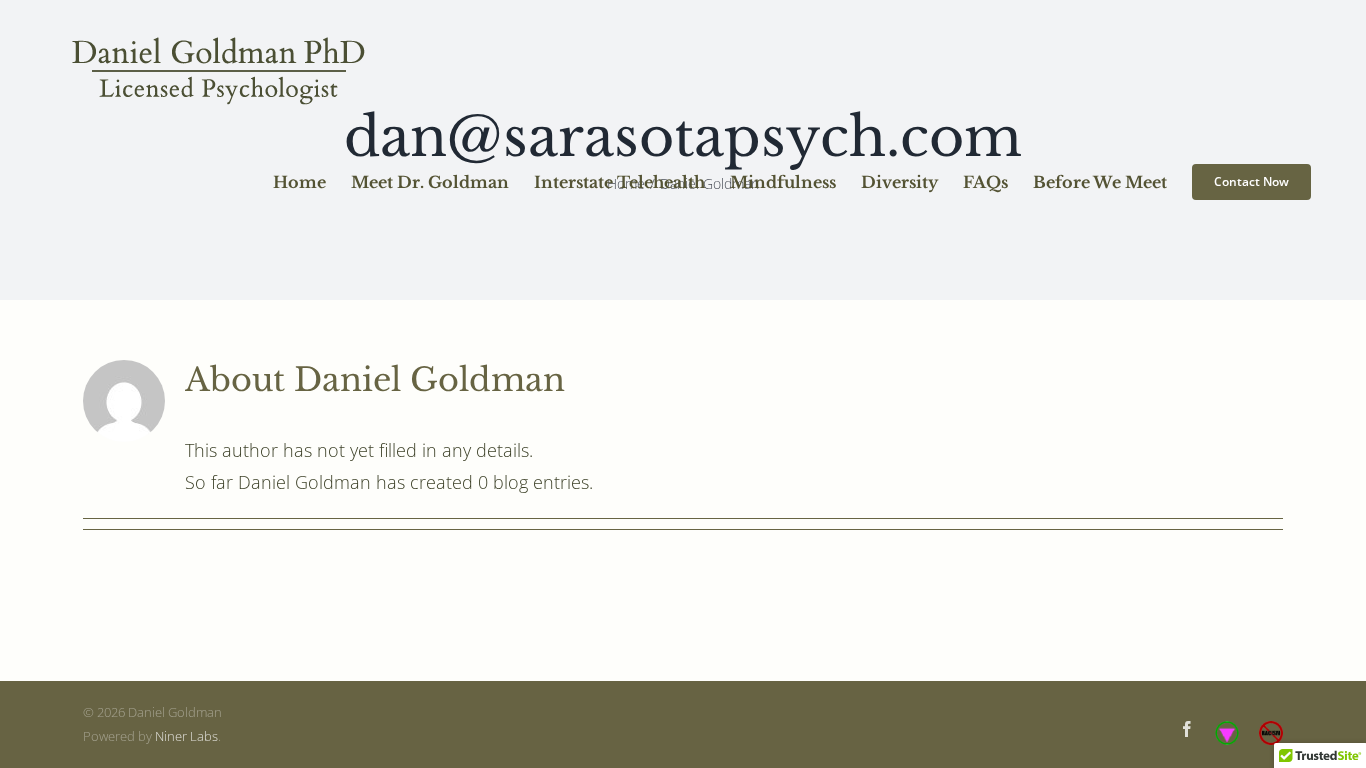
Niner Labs (186, 736)
